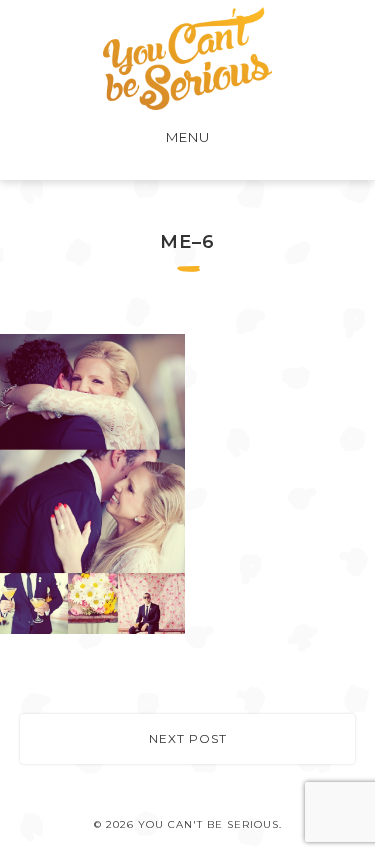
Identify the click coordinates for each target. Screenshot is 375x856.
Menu (188, 137)
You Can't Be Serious (187, 58)
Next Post (188, 738)
